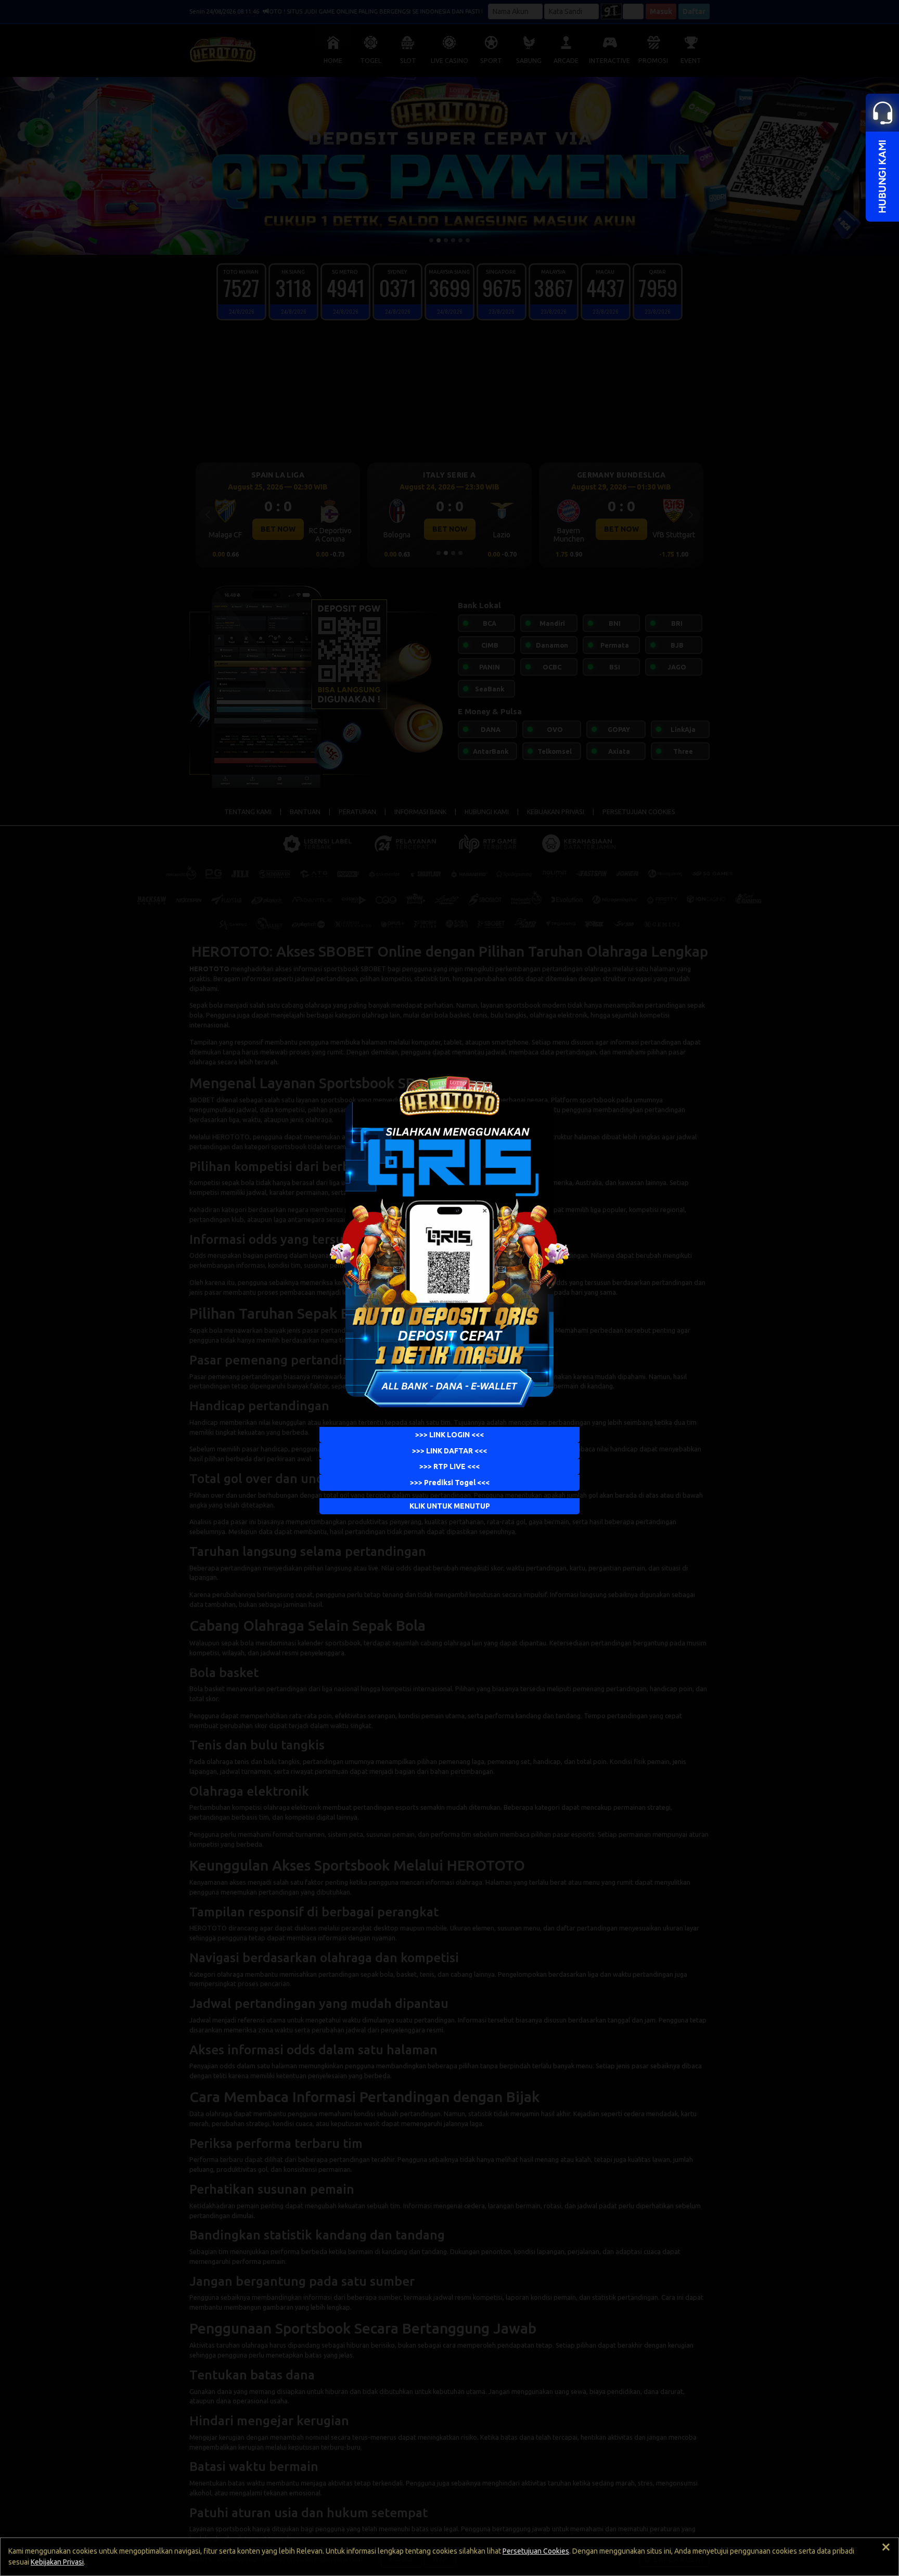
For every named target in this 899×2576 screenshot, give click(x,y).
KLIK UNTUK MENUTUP (450, 1506)
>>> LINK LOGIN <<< (449, 1435)
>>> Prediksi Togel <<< (450, 1483)
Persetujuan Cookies (536, 2551)
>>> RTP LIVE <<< (449, 1467)
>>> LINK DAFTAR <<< (449, 1451)
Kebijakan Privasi (57, 2562)
